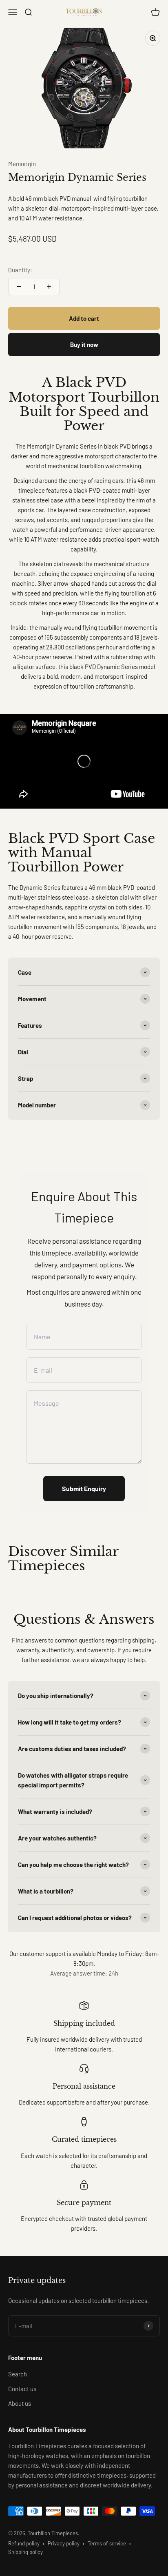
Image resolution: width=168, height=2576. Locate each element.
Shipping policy (25, 2552)
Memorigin (22, 164)
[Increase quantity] (49, 287)
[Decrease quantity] (19, 287)
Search (18, 2374)
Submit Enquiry (84, 1488)
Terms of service (107, 2543)
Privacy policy (64, 2543)
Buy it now (84, 345)
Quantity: (20, 270)
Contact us (22, 2389)
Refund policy (24, 2543)
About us (20, 2403)
